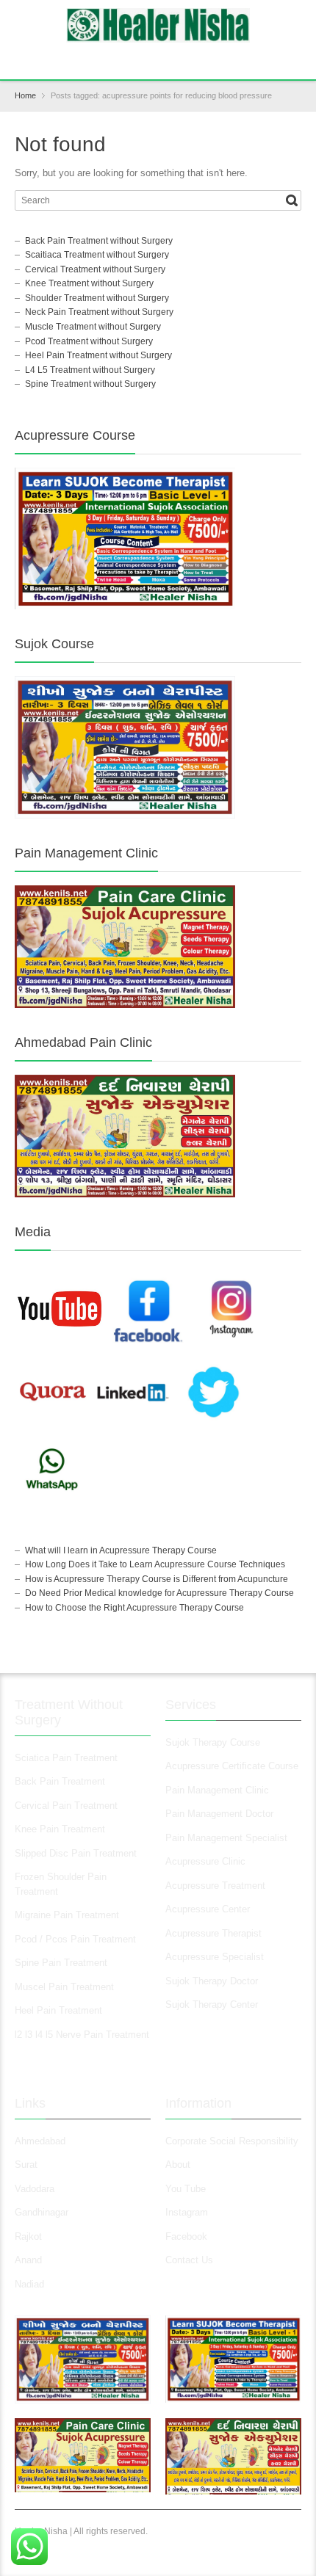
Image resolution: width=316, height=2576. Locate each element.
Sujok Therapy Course (213, 1742)
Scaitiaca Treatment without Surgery (97, 255)
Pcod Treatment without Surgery (89, 341)
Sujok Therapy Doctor (212, 1981)
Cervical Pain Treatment (66, 1806)
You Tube (186, 2189)
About (178, 2165)
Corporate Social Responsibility (232, 2141)
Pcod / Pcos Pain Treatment (75, 1939)
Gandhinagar (42, 2212)
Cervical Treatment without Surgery (95, 269)
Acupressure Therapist (213, 1933)
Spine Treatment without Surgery (90, 384)
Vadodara (35, 2189)
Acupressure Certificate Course (232, 1766)
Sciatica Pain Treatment (66, 1758)
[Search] (292, 200)
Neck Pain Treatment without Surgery (99, 312)
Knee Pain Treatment (60, 1829)
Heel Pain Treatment (58, 2010)
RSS (160, 59)
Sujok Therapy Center (212, 2004)
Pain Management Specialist (226, 1838)
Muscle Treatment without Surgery (93, 327)
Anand (28, 2260)
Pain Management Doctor (219, 1814)
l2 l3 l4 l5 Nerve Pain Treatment (82, 2035)
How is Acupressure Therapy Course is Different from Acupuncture (157, 1579)
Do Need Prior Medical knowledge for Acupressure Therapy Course (159, 1593)
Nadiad (31, 2284)
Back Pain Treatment (60, 1781)
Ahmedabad (40, 2141)
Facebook (186, 2236)
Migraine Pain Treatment (67, 1915)
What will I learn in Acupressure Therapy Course (121, 1550)
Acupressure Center (208, 1909)
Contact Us (189, 2260)
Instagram (188, 2212)
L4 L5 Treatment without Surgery (90, 370)
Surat (26, 2165)
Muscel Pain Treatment (64, 1987)
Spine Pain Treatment (61, 1963)
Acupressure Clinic (205, 1861)
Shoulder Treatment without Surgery (97, 298)
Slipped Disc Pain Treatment (76, 1853)
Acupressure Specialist (215, 1957)
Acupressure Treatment (215, 1886)
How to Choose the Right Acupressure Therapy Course (134, 1608)
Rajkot (28, 2236)
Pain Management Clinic (217, 1790)
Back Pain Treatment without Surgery (99, 241)
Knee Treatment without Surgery (89, 283)
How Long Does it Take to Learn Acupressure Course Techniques (155, 1564)
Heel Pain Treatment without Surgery (98, 355)
